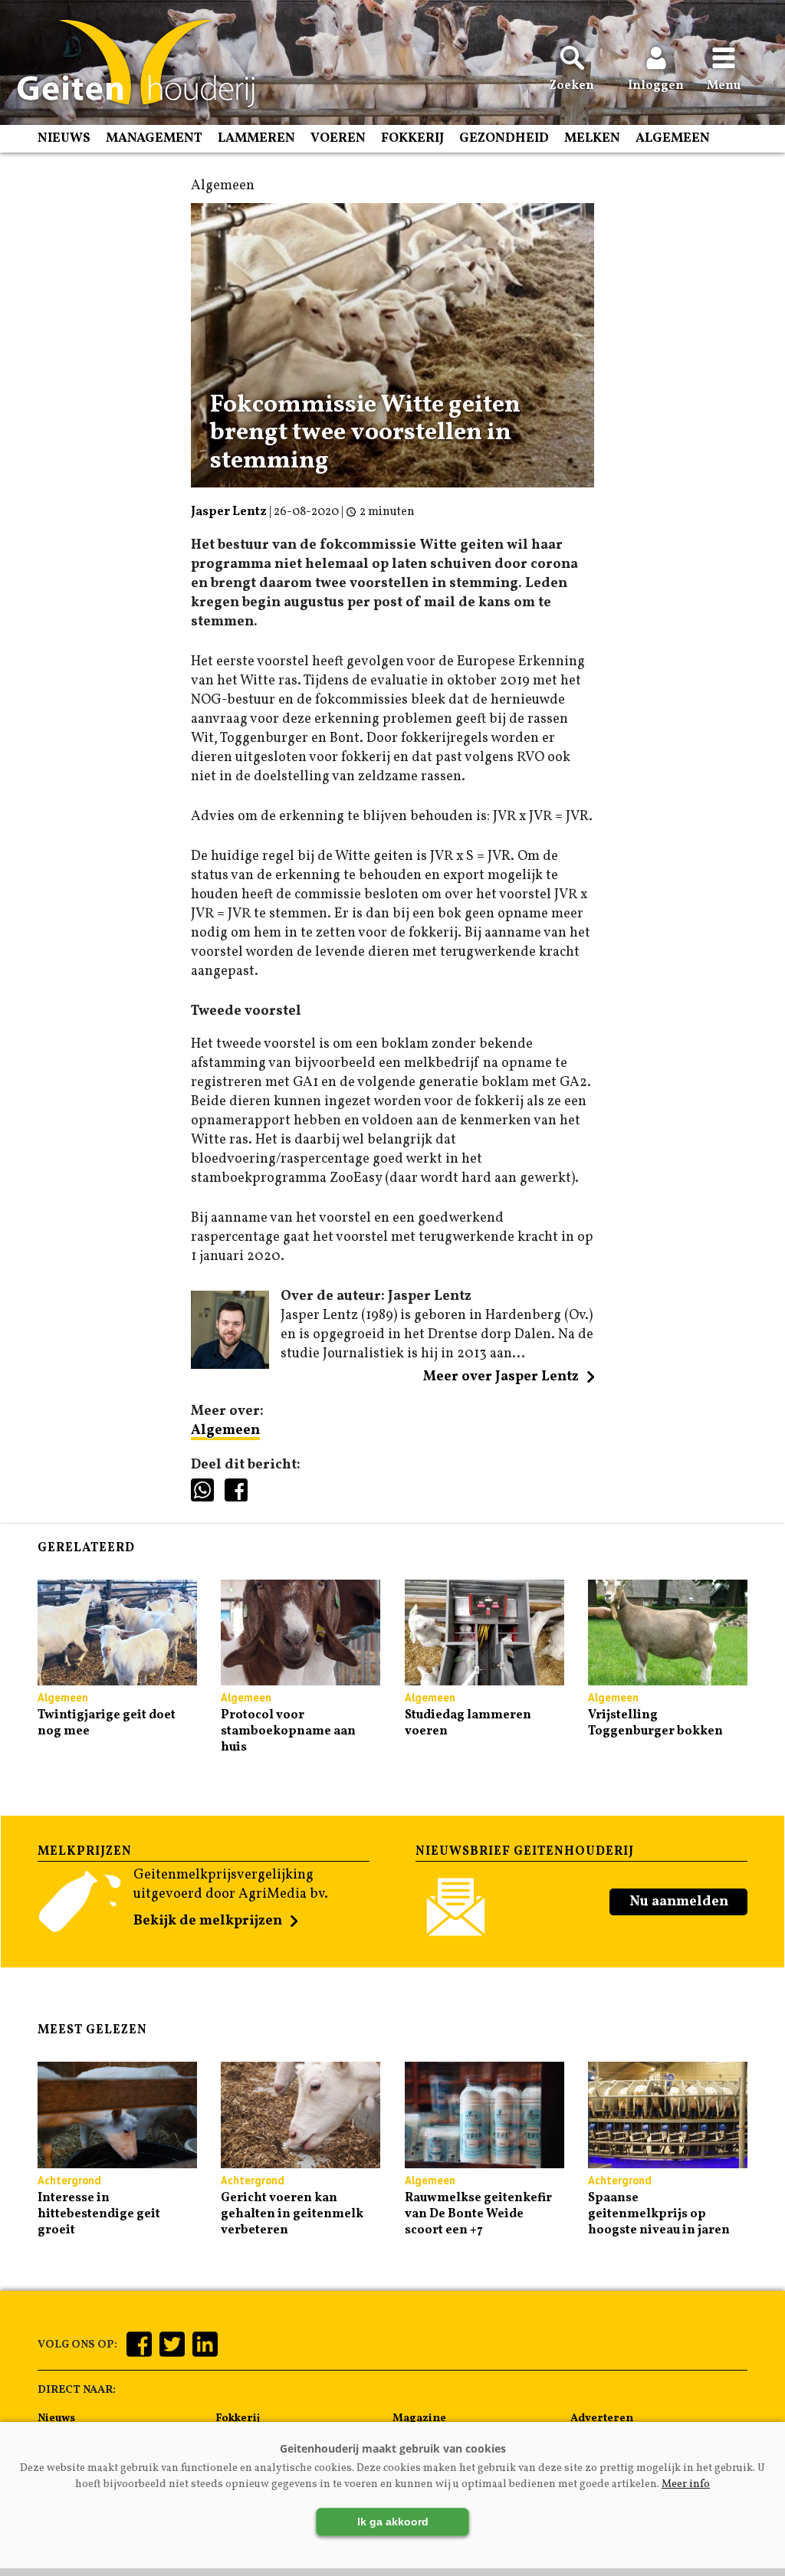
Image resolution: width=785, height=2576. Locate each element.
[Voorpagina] (128, 64)
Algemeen (673, 138)
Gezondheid (504, 138)
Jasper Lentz (229, 512)
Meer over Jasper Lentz (501, 1377)
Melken (592, 138)
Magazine (419, 2418)
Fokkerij (412, 138)
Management (154, 138)
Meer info (686, 2484)
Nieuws (64, 138)
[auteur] (230, 1365)
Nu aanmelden (679, 1902)
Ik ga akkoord (393, 2522)
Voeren (338, 138)
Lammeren (256, 138)
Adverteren (602, 2418)
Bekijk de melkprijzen (208, 1921)
